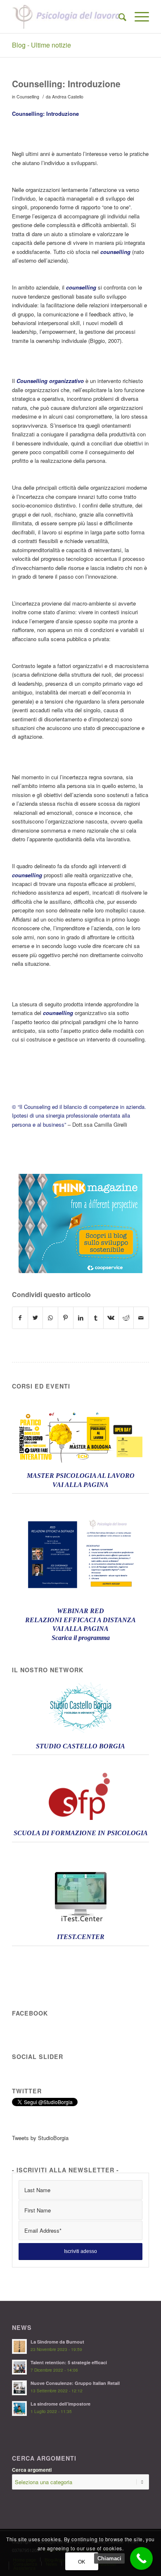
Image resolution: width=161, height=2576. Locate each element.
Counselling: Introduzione (66, 84)
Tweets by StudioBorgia (40, 2138)
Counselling (28, 97)
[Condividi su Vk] (111, 1318)
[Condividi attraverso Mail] (141, 1318)
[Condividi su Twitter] (36, 1318)
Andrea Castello (68, 97)
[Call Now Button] (141, 2558)
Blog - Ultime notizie (41, 45)
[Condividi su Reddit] (126, 1318)
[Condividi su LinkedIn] (81, 1318)
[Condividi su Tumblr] (96, 1318)
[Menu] (138, 17)
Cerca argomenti (32, 2470)
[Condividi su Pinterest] (66, 1318)
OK (82, 2561)
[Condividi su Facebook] (20, 1318)
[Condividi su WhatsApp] (50, 1318)
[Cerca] (118, 17)
